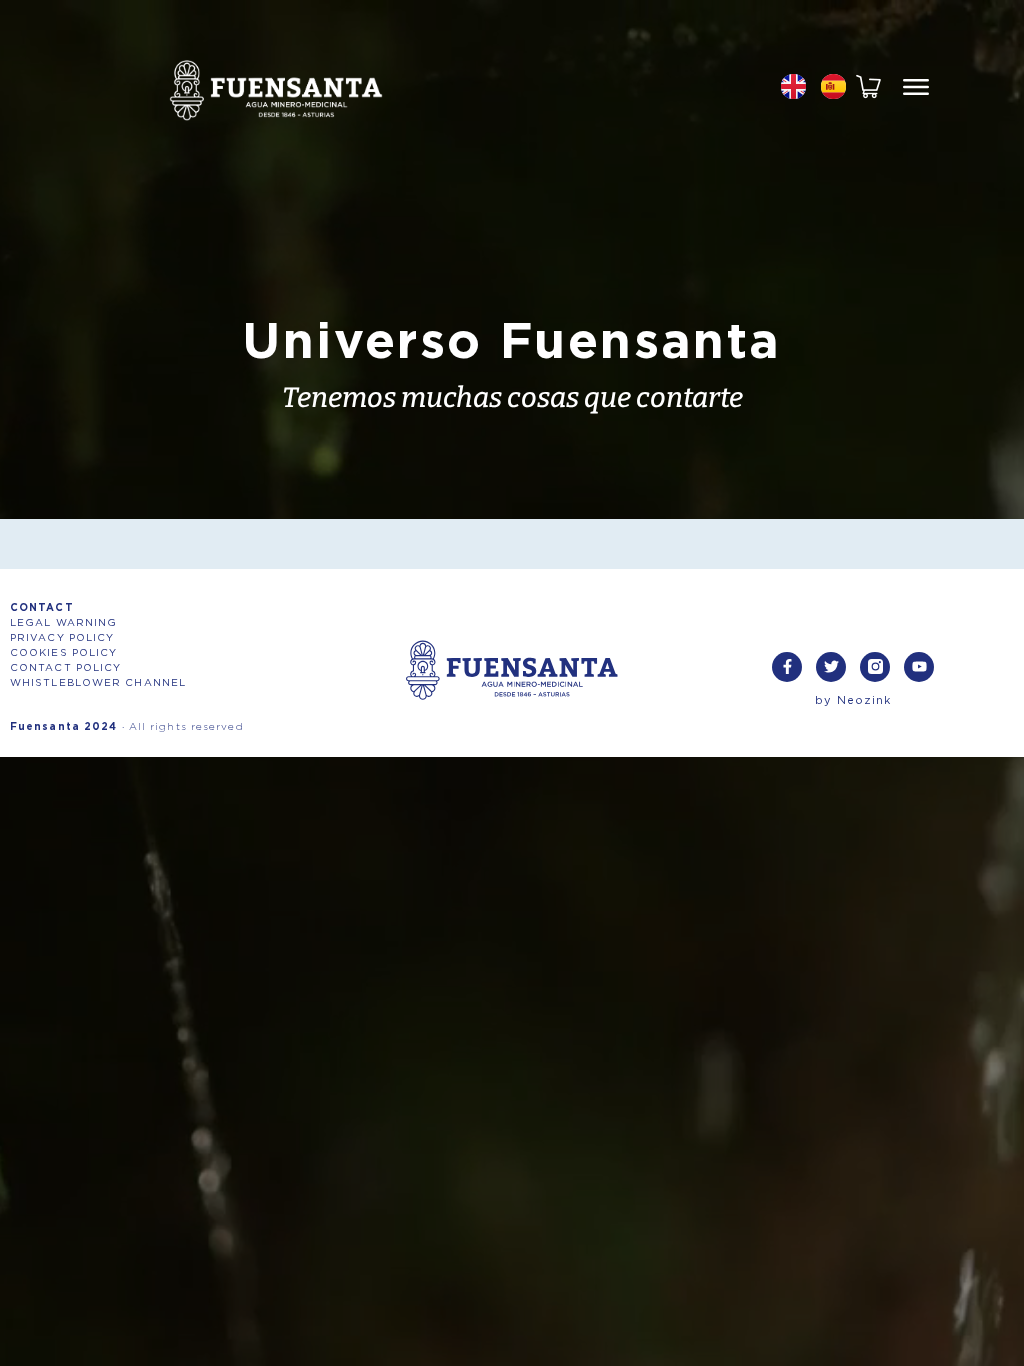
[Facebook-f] (787, 667)
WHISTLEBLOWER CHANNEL (98, 683)
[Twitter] (831, 667)
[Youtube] (919, 667)
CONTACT (42, 608)
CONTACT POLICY (65, 668)
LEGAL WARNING (63, 623)
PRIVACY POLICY (62, 638)
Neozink (864, 700)
